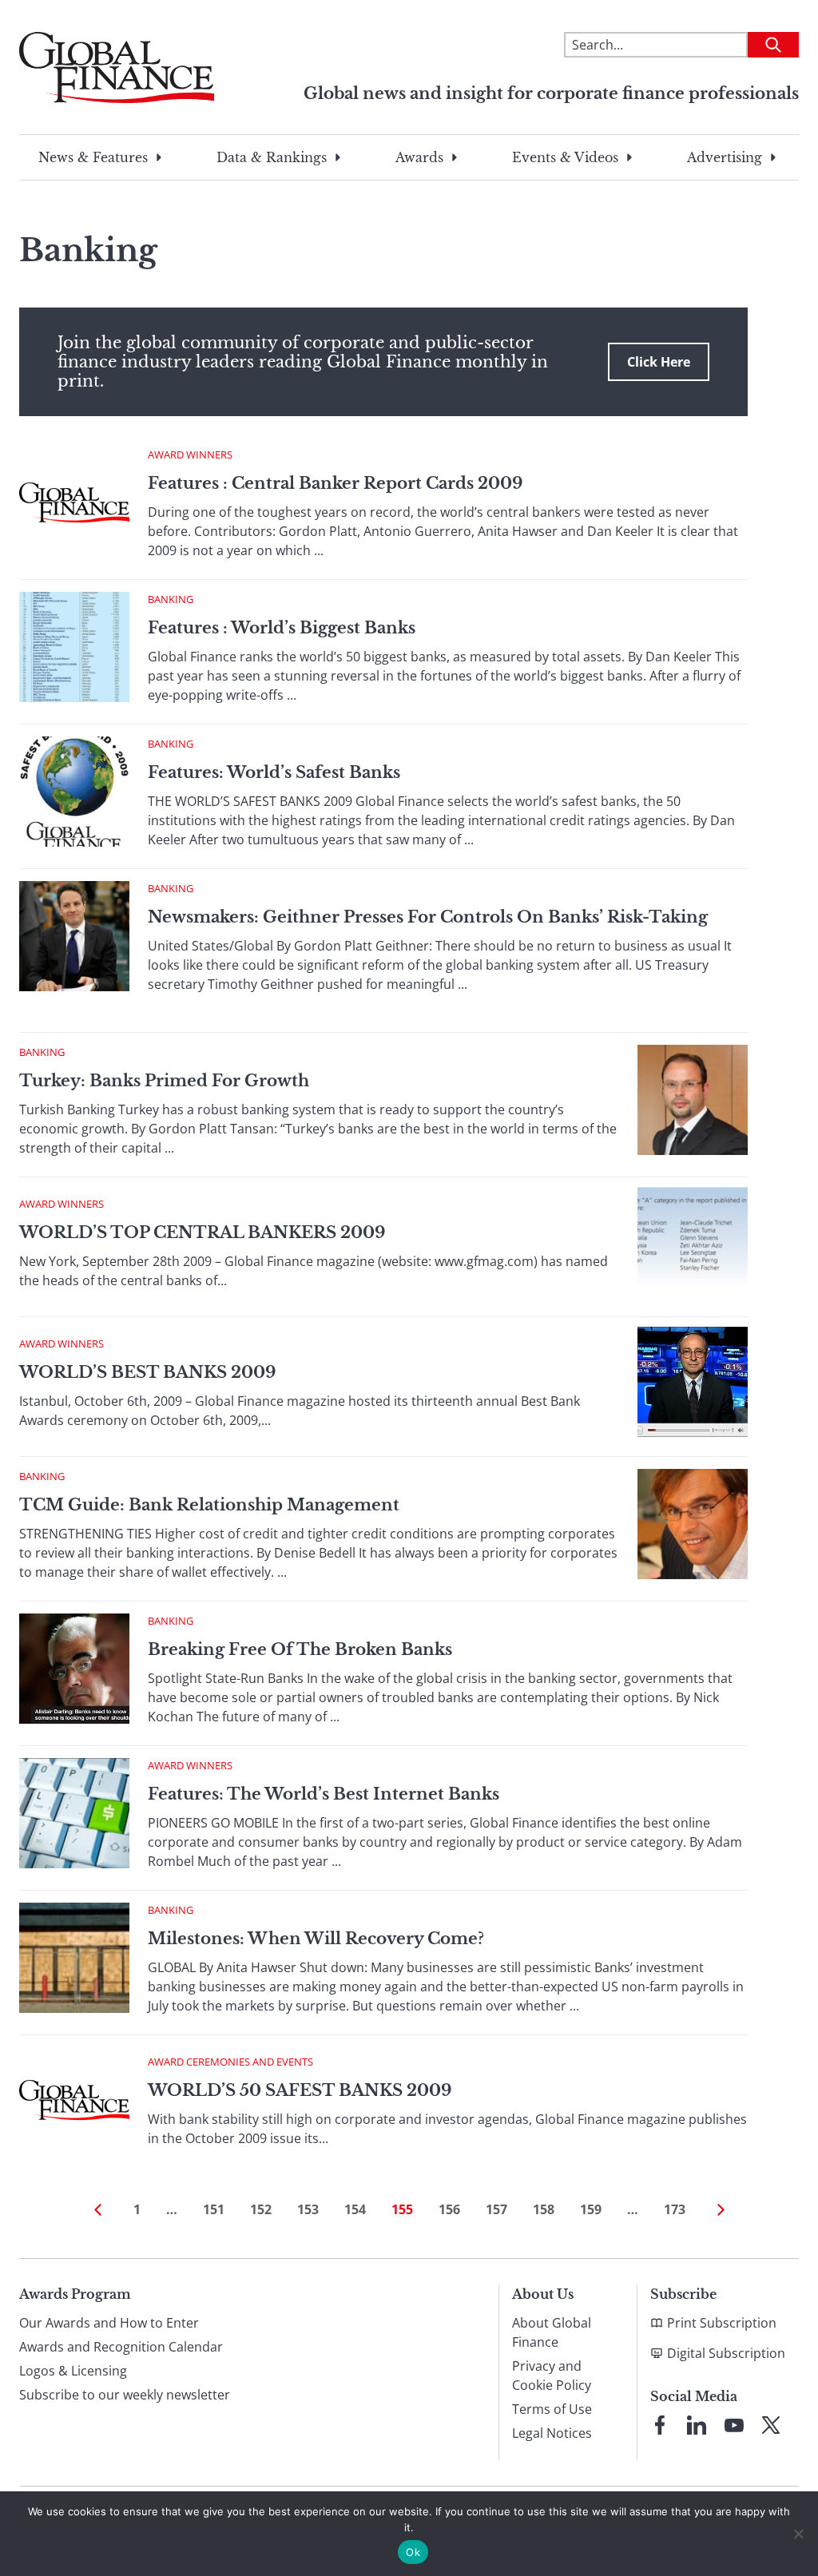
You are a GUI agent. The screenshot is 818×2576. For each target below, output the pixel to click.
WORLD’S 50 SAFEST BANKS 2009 (300, 2090)
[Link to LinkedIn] (697, 2425)
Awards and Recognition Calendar (121, 2347)
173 (675, 2209)
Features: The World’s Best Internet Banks (324, 1794)
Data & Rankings (272, 157)
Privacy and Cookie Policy (552, 2376)
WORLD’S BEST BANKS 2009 (147, 1372)
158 (544, 2209)
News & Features (93, 157)
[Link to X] (771, 2425)
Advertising (725, 157)
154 (355, 2209)
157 (496, 2209)
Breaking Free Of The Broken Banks (300, 1649)
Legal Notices (552, 2433)
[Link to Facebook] (660, 2425)
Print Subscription (722, 2323)
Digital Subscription (726, 2353)
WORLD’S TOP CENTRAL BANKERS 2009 (202, 1232)
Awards (419, 157)
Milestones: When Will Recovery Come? (316, 1939)
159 (591, 2209)
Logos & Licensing (73, 2371)
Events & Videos (565, 157)
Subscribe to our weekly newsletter (125, 2395)
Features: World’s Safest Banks (274, 772)
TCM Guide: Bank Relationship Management (209, 1505)
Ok (413, 2552)
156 (449, 2209)
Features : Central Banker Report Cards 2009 (335, 483)
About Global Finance (552, 2332)
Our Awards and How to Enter (109, 2323)
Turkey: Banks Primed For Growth (164, 1081)
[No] (798, 2534)
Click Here (659, 362)
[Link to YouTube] (734, 2425)
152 (261, 2209)
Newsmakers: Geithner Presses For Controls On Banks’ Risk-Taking (428, 917)
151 (214, 2209)
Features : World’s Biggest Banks (282, 628)
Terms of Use (552, 2409)
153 (308, 2209)
